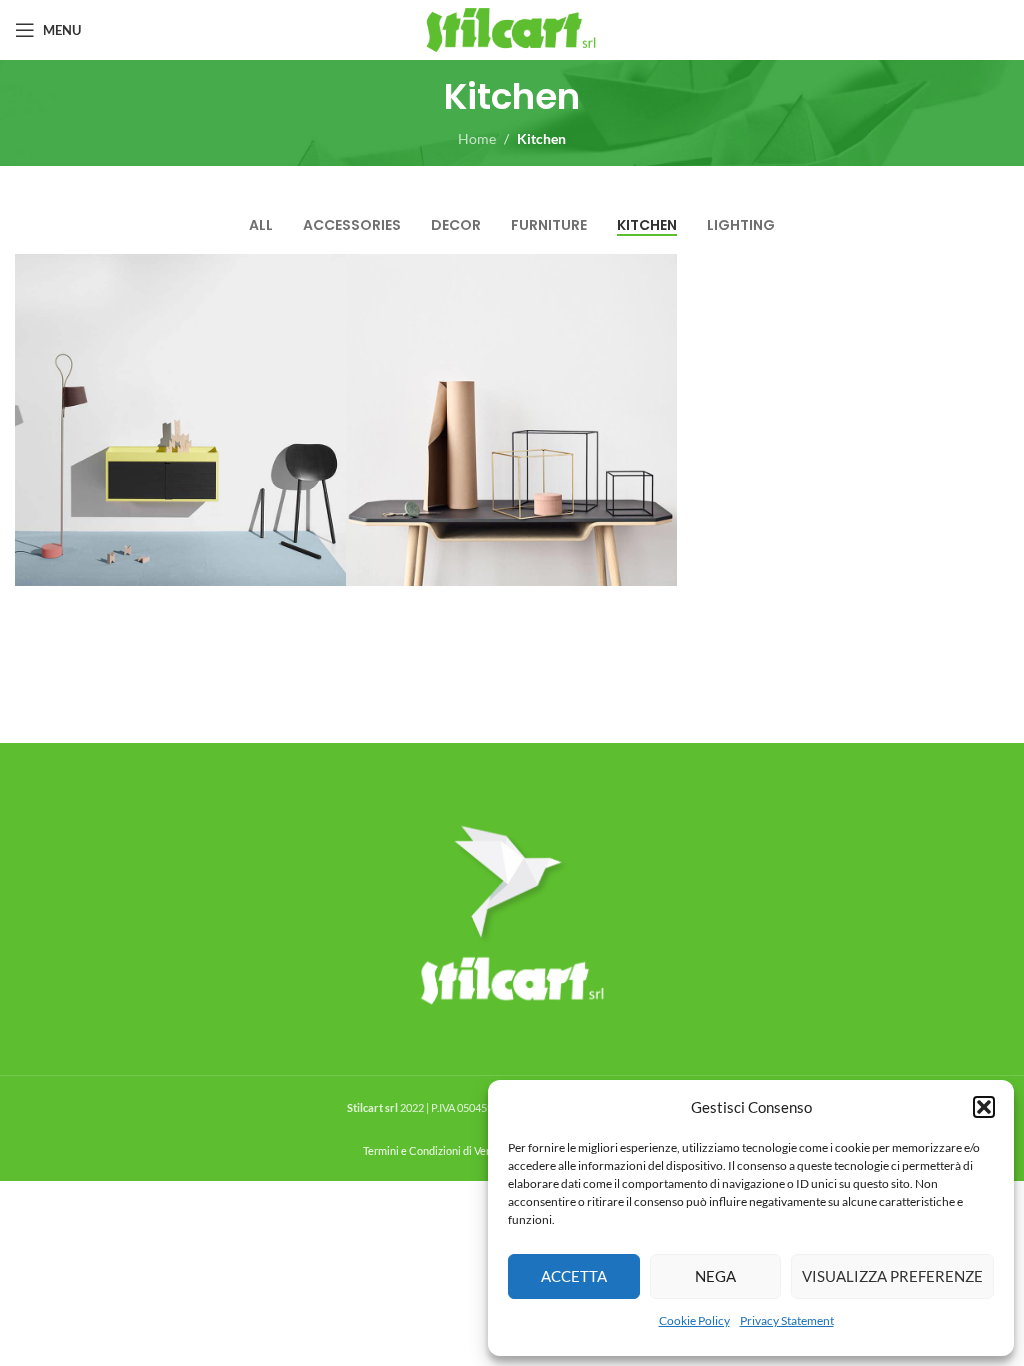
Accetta (574, 1276)
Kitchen (541, 138)
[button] (984, 1107)
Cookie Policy (694, 1320)
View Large (328, 271)
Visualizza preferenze (892, 1276)
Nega (715, 1276)
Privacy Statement (787, 1320)
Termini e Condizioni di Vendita (437, 1150)
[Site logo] (512, 28)
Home (477, 138)
